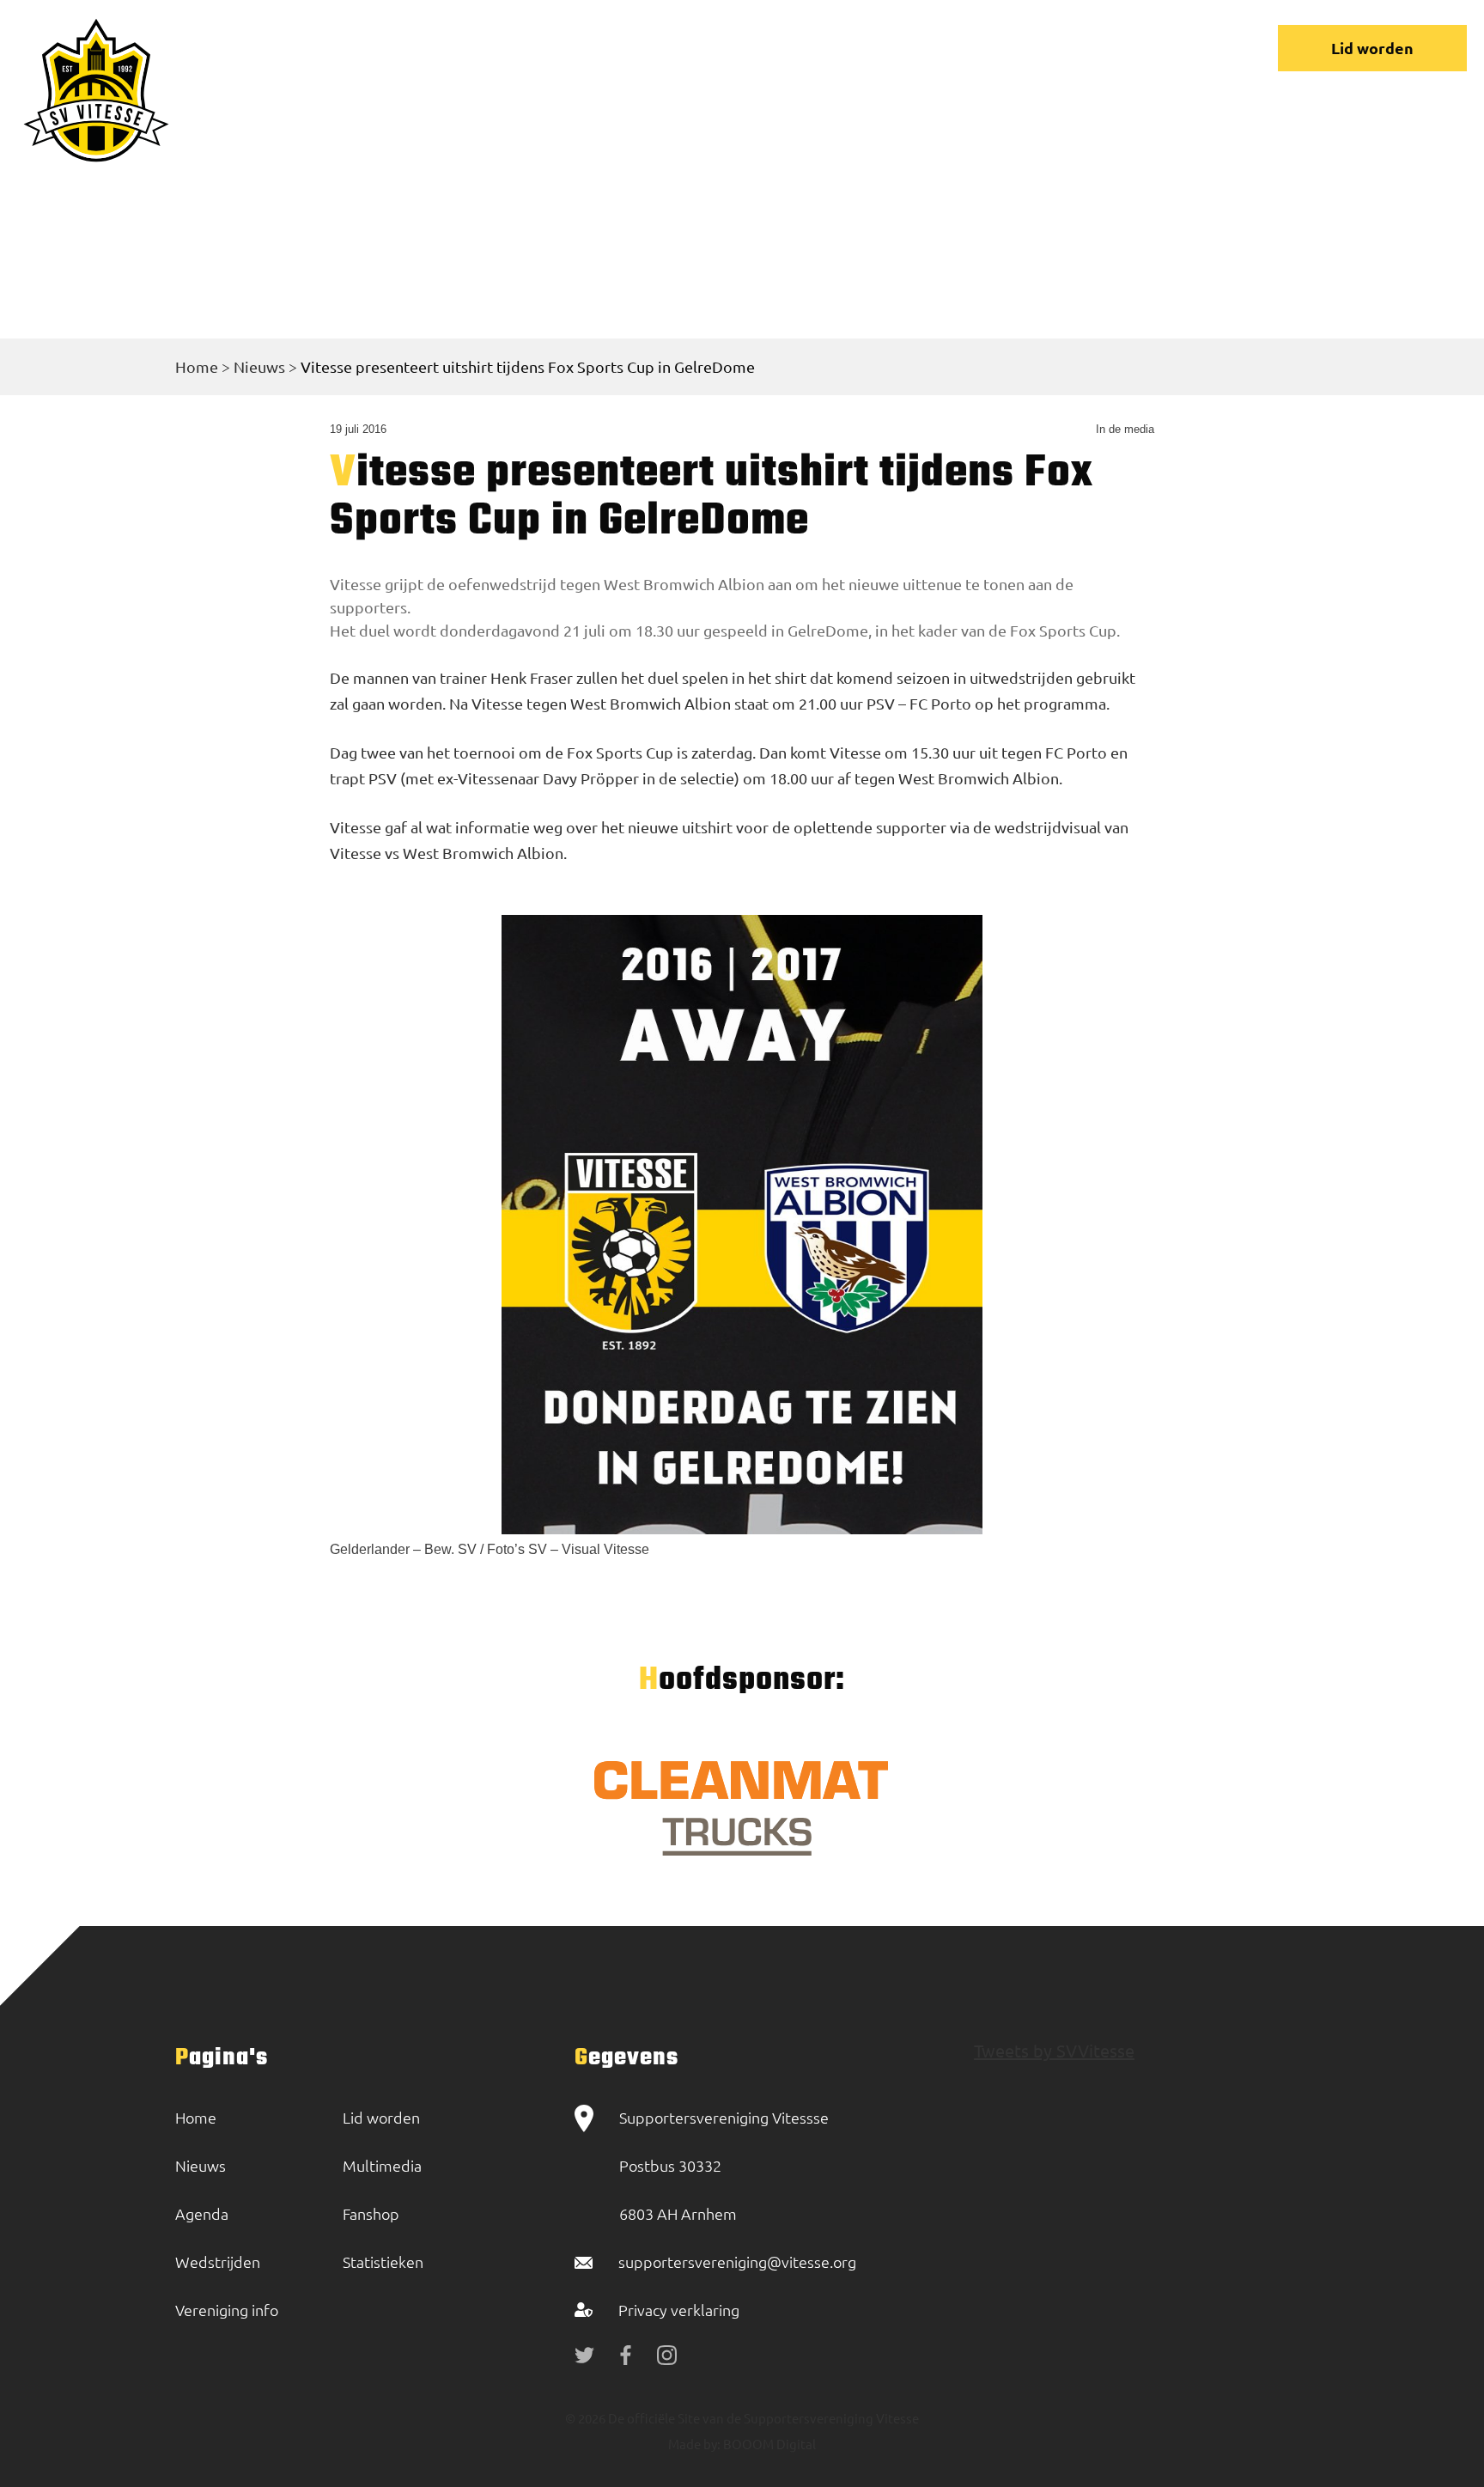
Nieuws (468, 48)
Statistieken (383, 2261)
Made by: (694, 2444)
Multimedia (382, 2165)
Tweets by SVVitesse (1054, 2050)
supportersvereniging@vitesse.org (737, 2261)
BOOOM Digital (768, 2444)
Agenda (202, 2213)
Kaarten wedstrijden (1058, 48)
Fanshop (371, 2213)
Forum (841, 48)
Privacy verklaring (679, 2310)
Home (380, 48)
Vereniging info (722, 48)
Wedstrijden (581, 48)
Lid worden (1372, 48)
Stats (923, 48)
